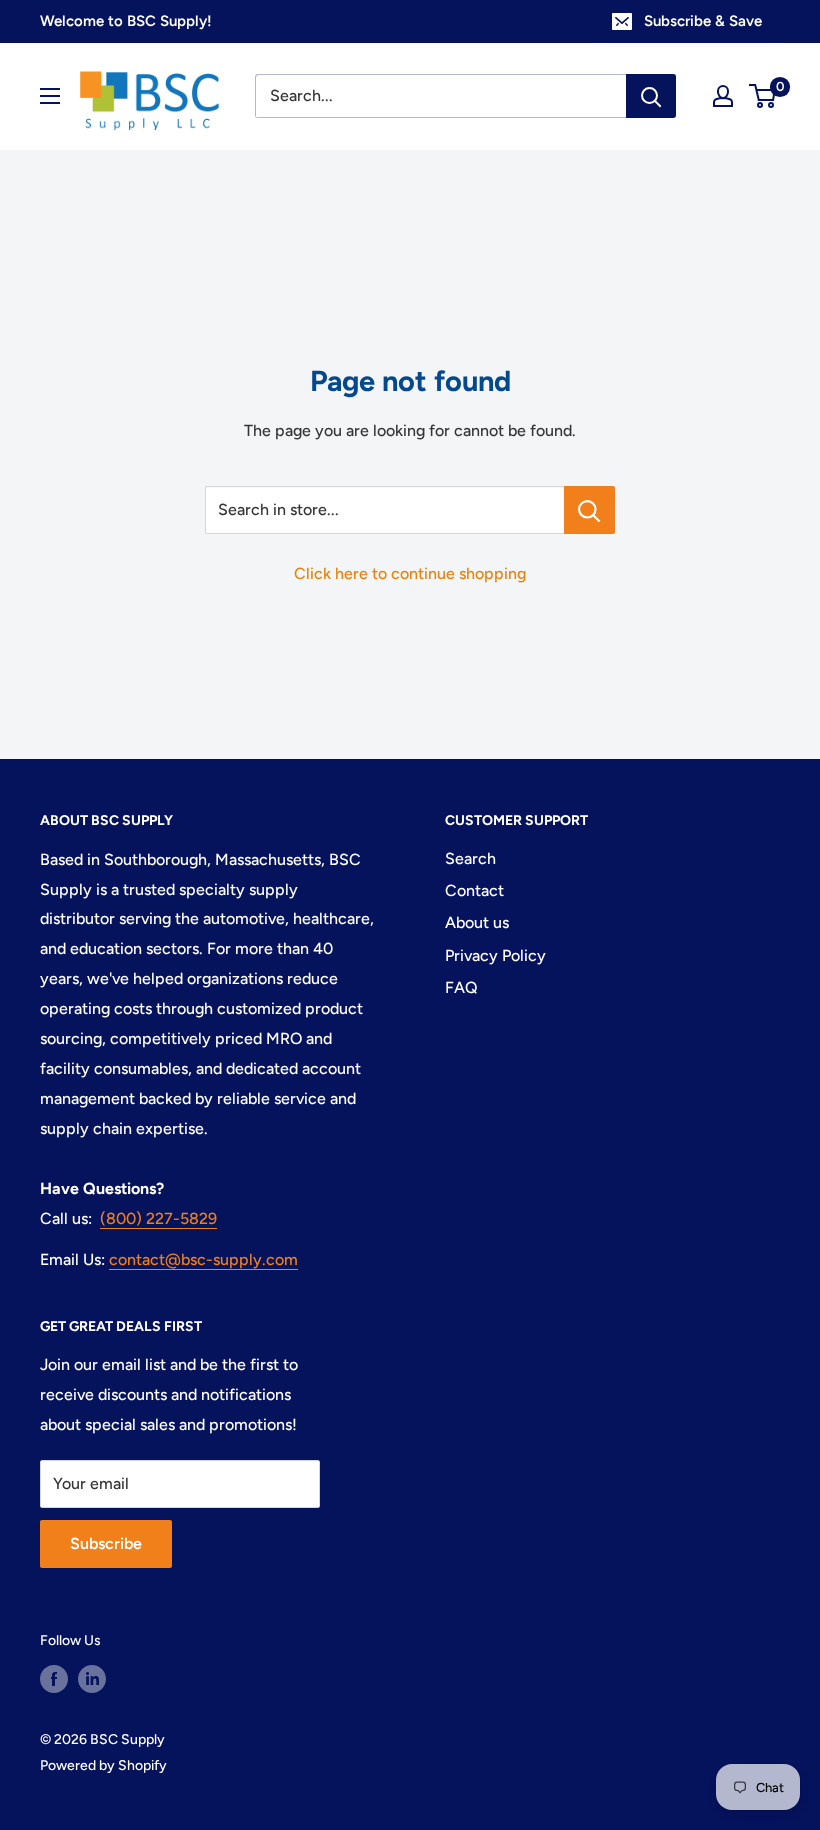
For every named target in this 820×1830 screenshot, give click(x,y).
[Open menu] (50, 96)
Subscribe (106, 1543)
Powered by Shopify (103, 1765)
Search (470, 858)
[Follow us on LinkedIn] (92, 1679)
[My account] (723, 96)
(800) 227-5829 (158, 1218)
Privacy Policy (495, 955)
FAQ (461, 987)
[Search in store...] (589, 510)
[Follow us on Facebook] (54, 1679)
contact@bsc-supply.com (203, 1259)
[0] (763, 96)
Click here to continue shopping (410, 573)
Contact (474, 890)
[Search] (651, 96)
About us (477, 922)
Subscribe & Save (703, 21)
